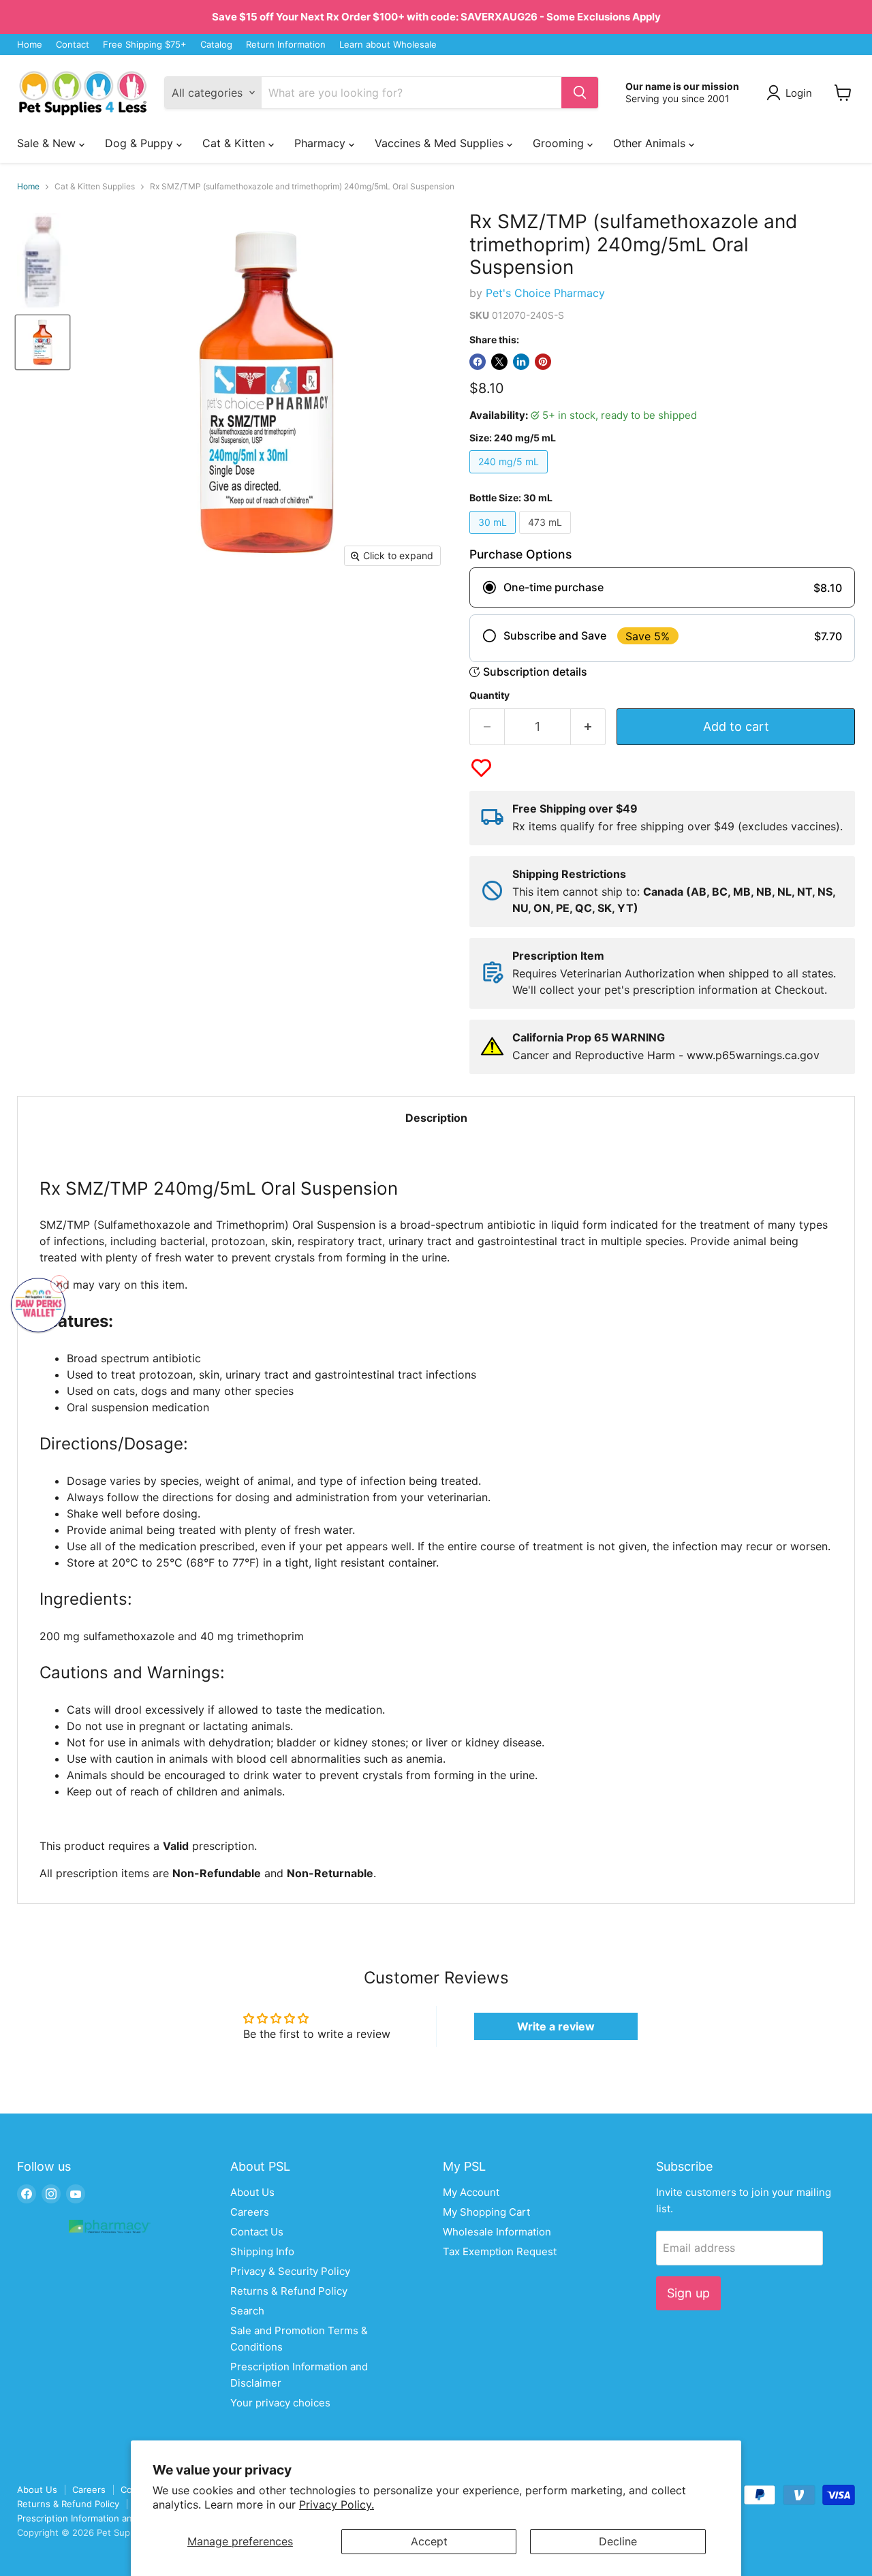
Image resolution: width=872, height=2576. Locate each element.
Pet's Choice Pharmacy (545, 293)
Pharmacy (322, 143)
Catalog (216, 45)
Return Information (286, 45)
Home (30, 45)
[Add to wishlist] (481, 768)
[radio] (662, 587)
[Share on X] (499, 362)
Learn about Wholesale (388, 45)
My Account (471, 2192)
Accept (429, 2541)
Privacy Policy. (337, 2504)
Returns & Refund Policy (289, 2291)
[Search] (580, 93)
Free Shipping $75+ (145, 45)
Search (247, 2311)
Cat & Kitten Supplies (95, 187)
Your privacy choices (280, 2403)
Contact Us (257, 2232)
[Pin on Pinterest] (543, 362)
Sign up (688, 2293)
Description (436, 1118)
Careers (250, 2212)
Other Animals (651, 143)
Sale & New (48, 143)
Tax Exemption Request (500, 2251)
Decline (618, 2541)
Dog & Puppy (141, 143)
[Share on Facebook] (478, 362)
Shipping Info (262, 2251)
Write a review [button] (556, 2026)
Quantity (489, 695)
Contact (73, 45)
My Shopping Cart (486, 2212)
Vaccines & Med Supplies (441, 143)
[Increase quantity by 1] (588, 727)
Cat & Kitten (235, 143)
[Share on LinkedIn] (521, 362)
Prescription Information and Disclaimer (100, 2518)
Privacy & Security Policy (290, 2271)
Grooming (560, 143)
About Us (252, 2192)
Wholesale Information (497, 2232)
